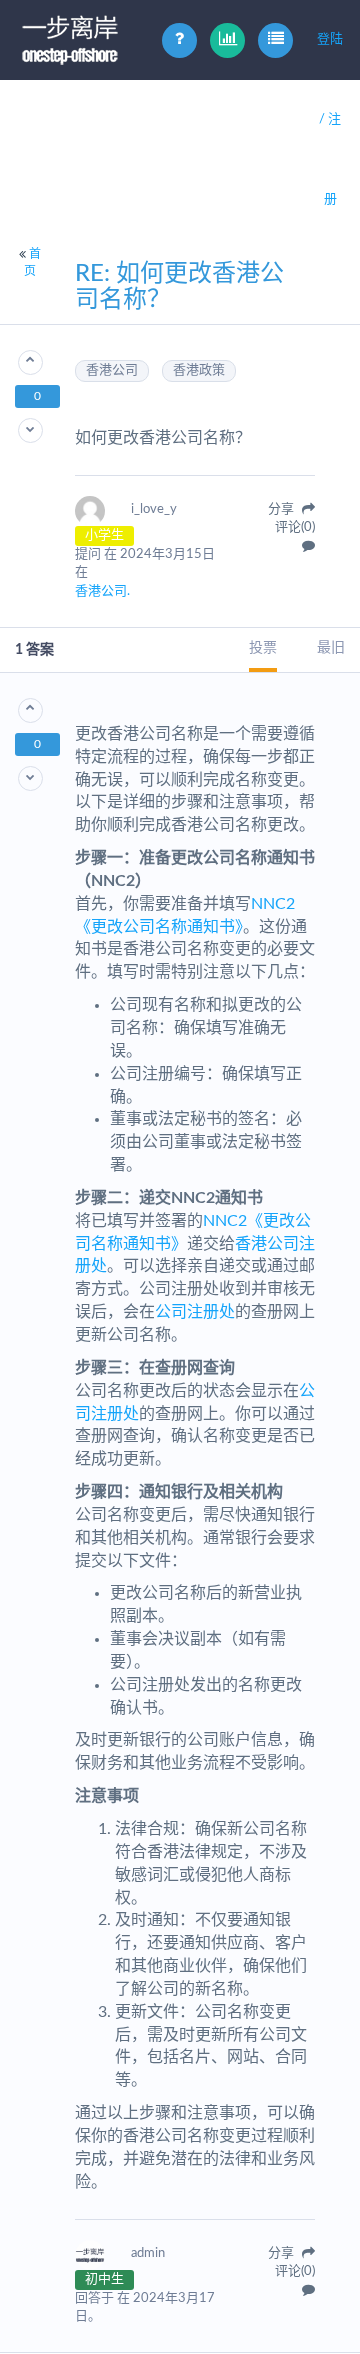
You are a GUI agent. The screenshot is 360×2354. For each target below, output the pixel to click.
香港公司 (112, 370)
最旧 (331, 648)
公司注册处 (195, 1312)
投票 (263, 648)
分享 (282, 509)
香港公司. (102, 591)
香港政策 (199, 370)
